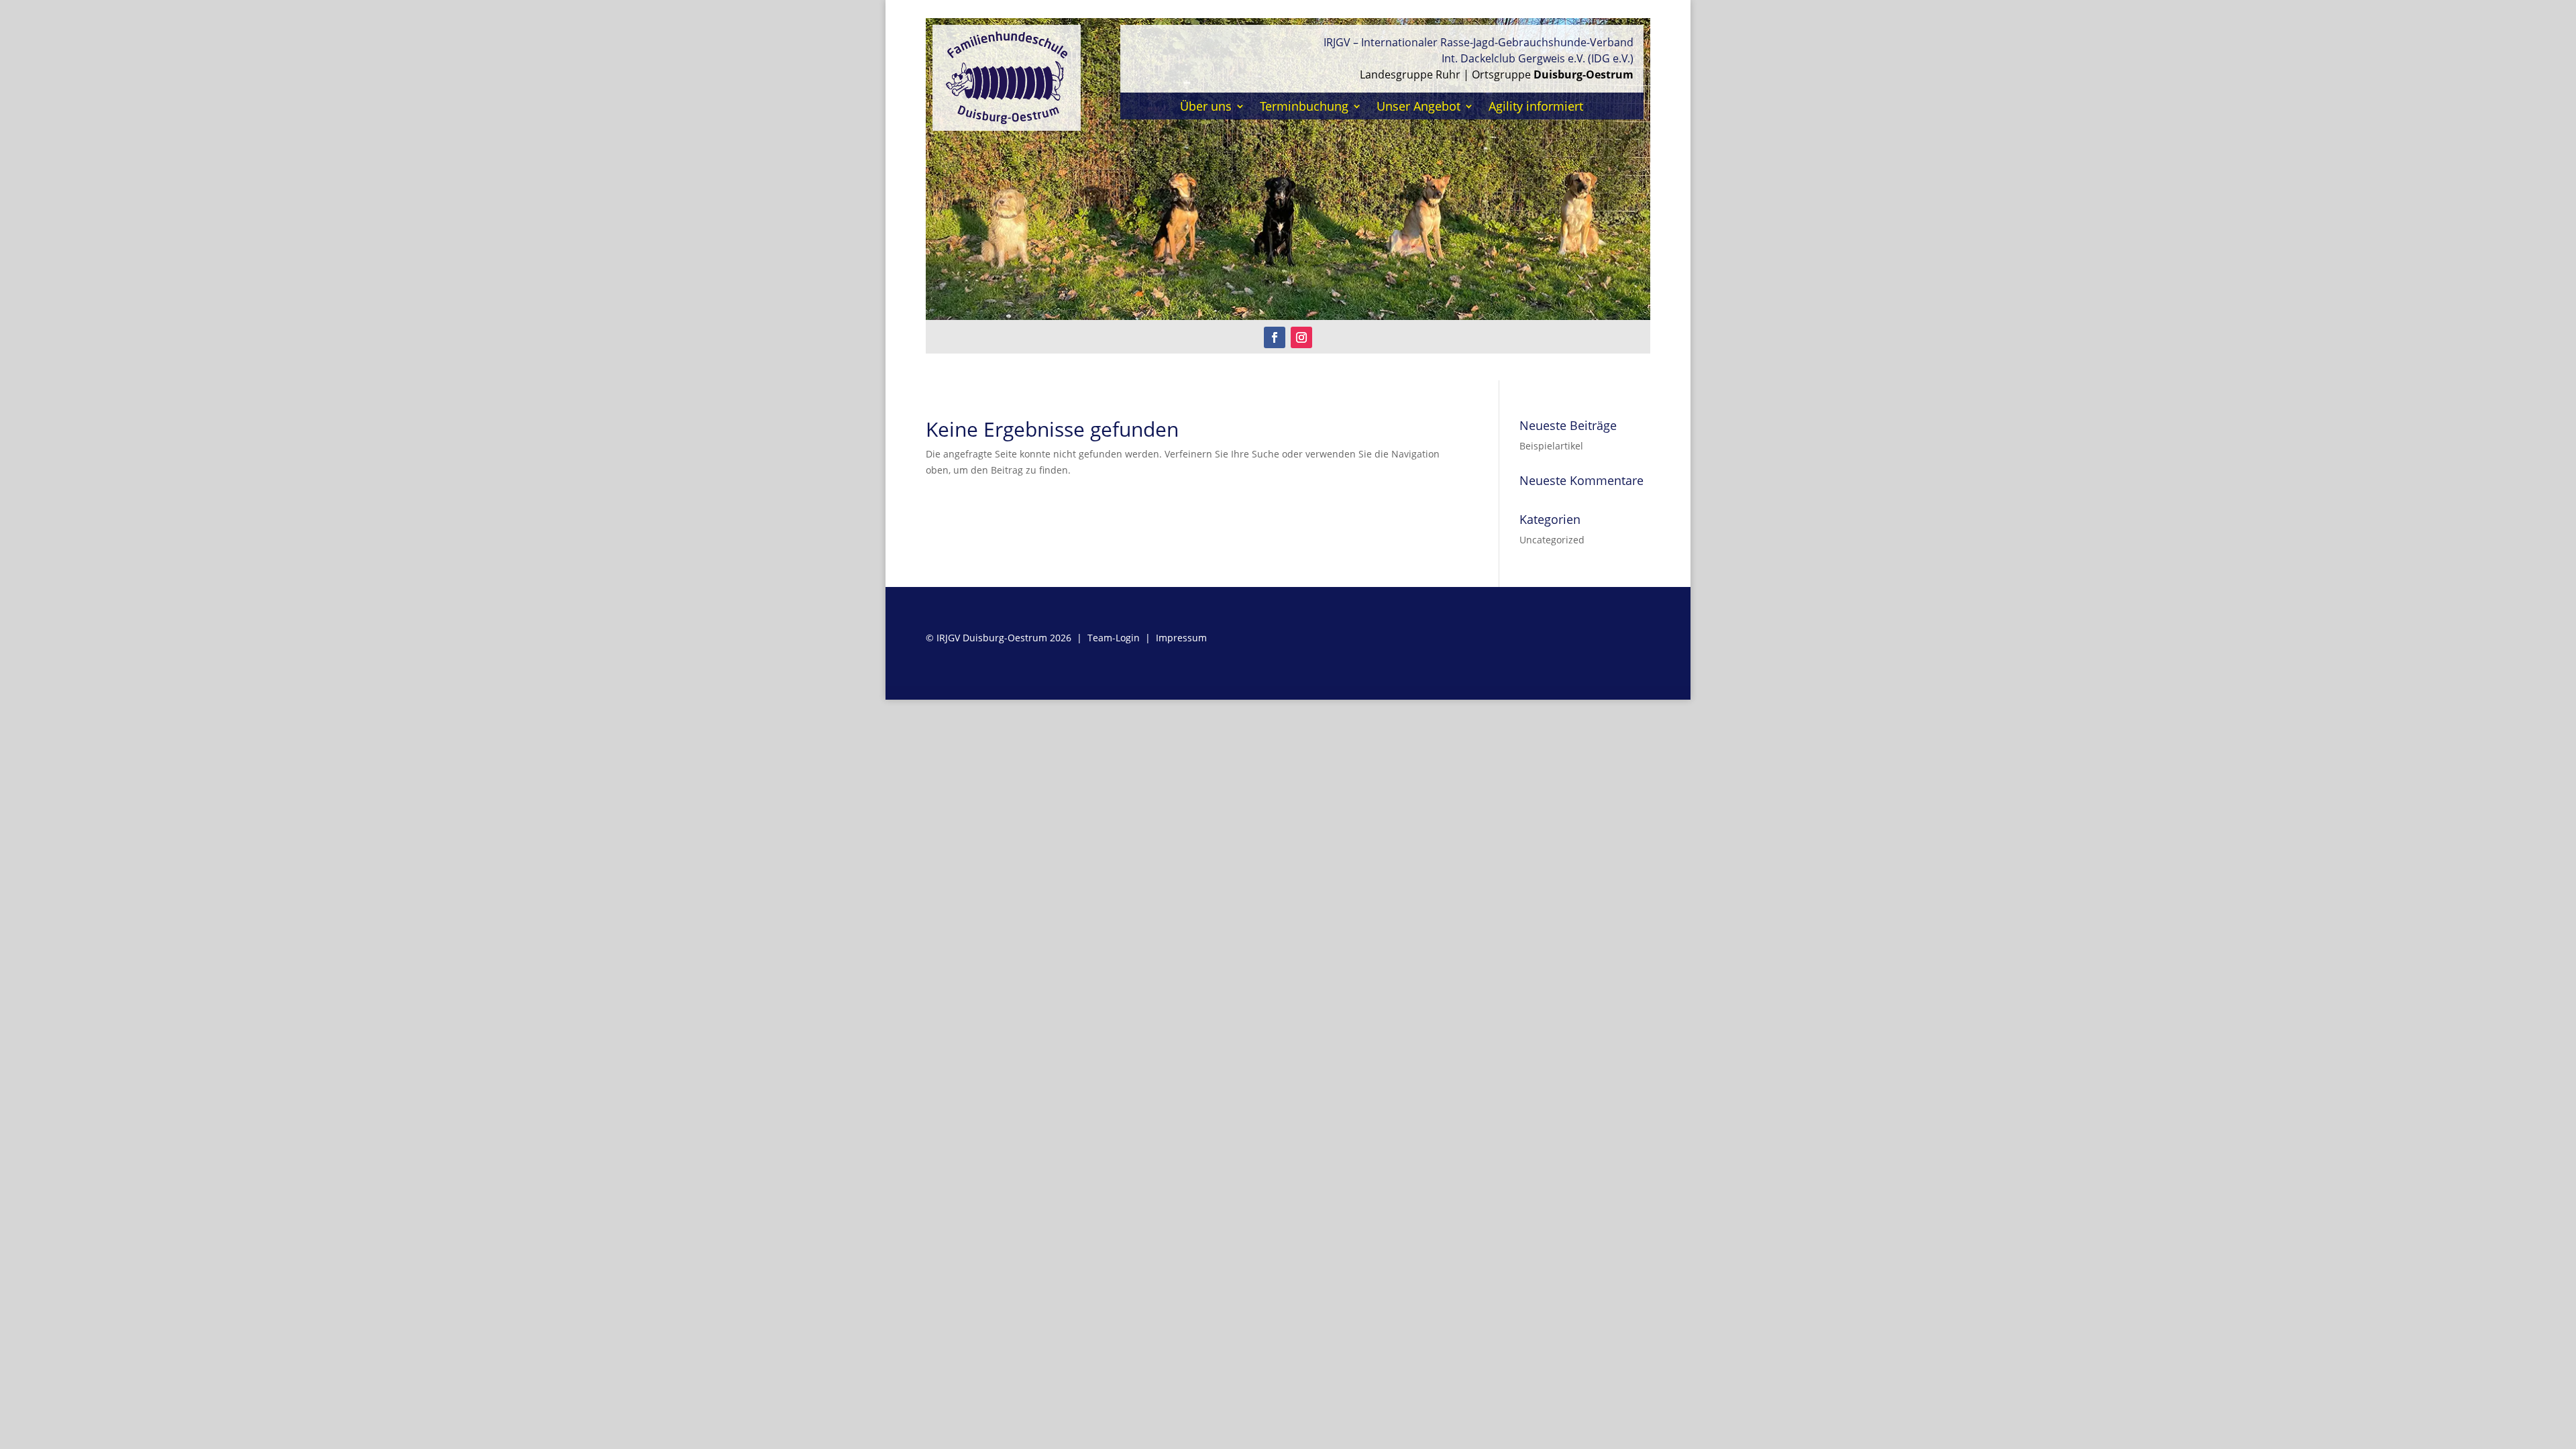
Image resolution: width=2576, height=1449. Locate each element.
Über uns (1206, 108)
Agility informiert (1536, 108)
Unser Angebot (1418, 108)
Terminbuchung (1304, 108)
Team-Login (1114, 638)
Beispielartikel (1551, 446)
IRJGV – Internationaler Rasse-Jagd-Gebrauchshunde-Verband (1479, 42)
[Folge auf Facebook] (1275, 337)
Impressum (1181, 638)
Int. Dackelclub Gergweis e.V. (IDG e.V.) (1538, 58)
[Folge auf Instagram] (1301, 337)
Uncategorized (1552, 540)
